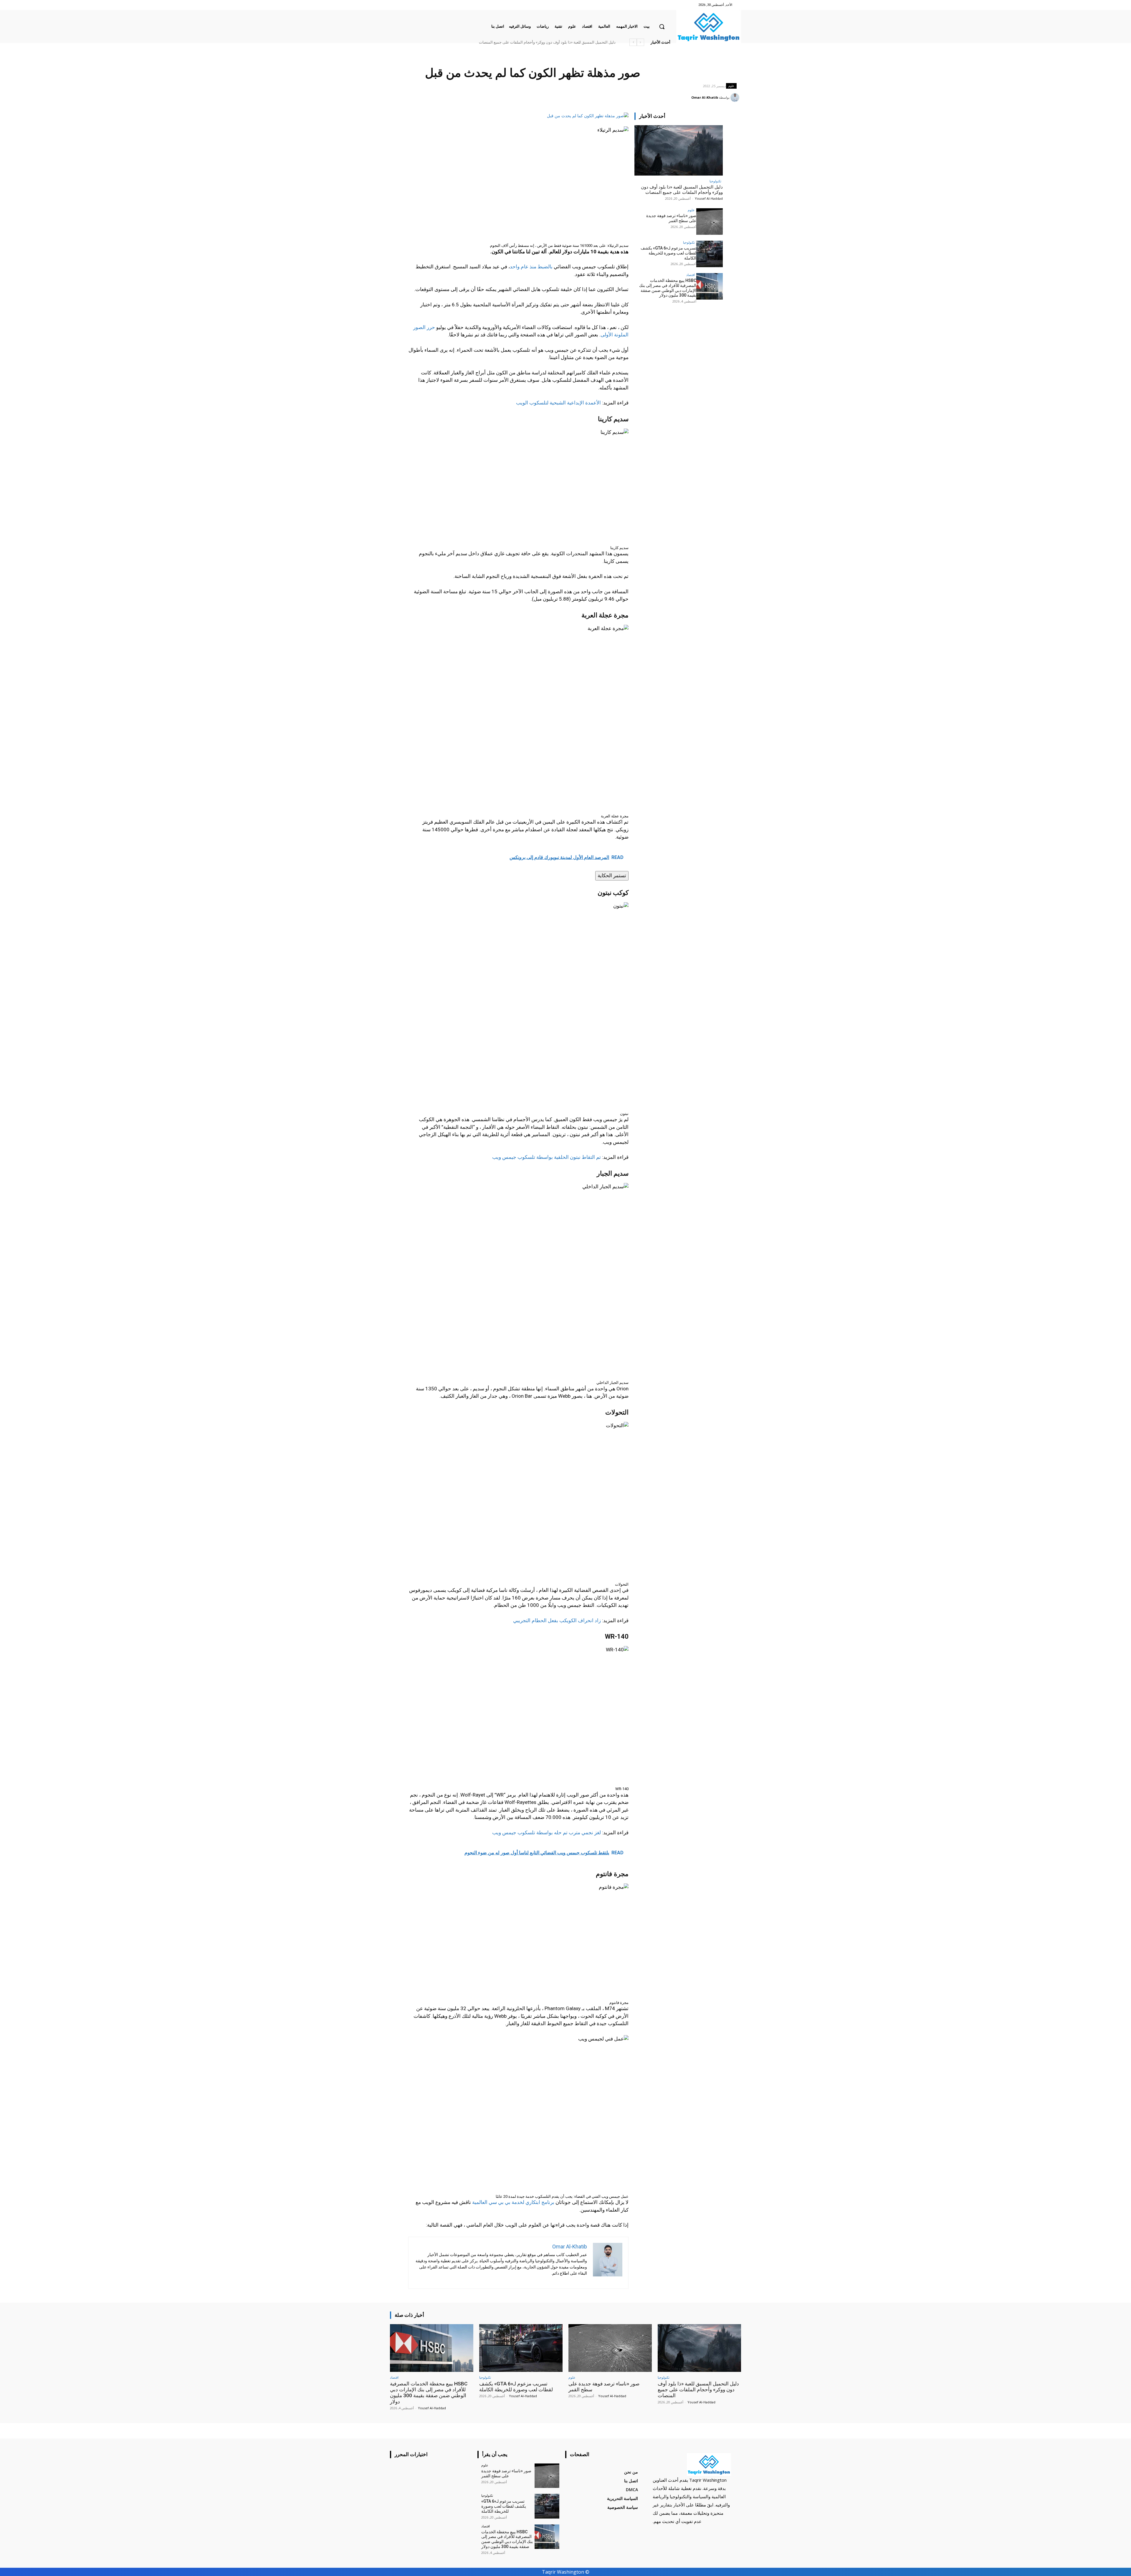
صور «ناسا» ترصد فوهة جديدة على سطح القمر (671, 218)
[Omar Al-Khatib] (736, 98)
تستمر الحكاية (612, 875)
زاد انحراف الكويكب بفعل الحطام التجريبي (557, 1620)
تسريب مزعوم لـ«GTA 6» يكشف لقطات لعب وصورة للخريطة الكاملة (668, 253)
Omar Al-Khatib (705, 97)
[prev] (640, 42)
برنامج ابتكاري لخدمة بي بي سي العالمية (513, 2202)
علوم (731, 86)
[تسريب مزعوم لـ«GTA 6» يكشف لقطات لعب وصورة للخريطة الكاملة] (710, 254)
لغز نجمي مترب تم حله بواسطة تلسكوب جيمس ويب (547, 1833)
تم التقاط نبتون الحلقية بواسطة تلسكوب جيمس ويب (547, 1157)
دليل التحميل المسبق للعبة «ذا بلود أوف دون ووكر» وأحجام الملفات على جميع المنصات (682, 190)
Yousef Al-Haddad (709, 198)
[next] (633, 42)
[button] (662, 27)
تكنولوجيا (715, 181)
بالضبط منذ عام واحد (531, 267)
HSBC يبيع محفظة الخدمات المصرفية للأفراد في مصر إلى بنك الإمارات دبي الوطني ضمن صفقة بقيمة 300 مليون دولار (525, 42)
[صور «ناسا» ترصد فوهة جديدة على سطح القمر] (710, 222)
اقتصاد (691, 275)
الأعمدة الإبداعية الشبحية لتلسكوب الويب (558, 403)
